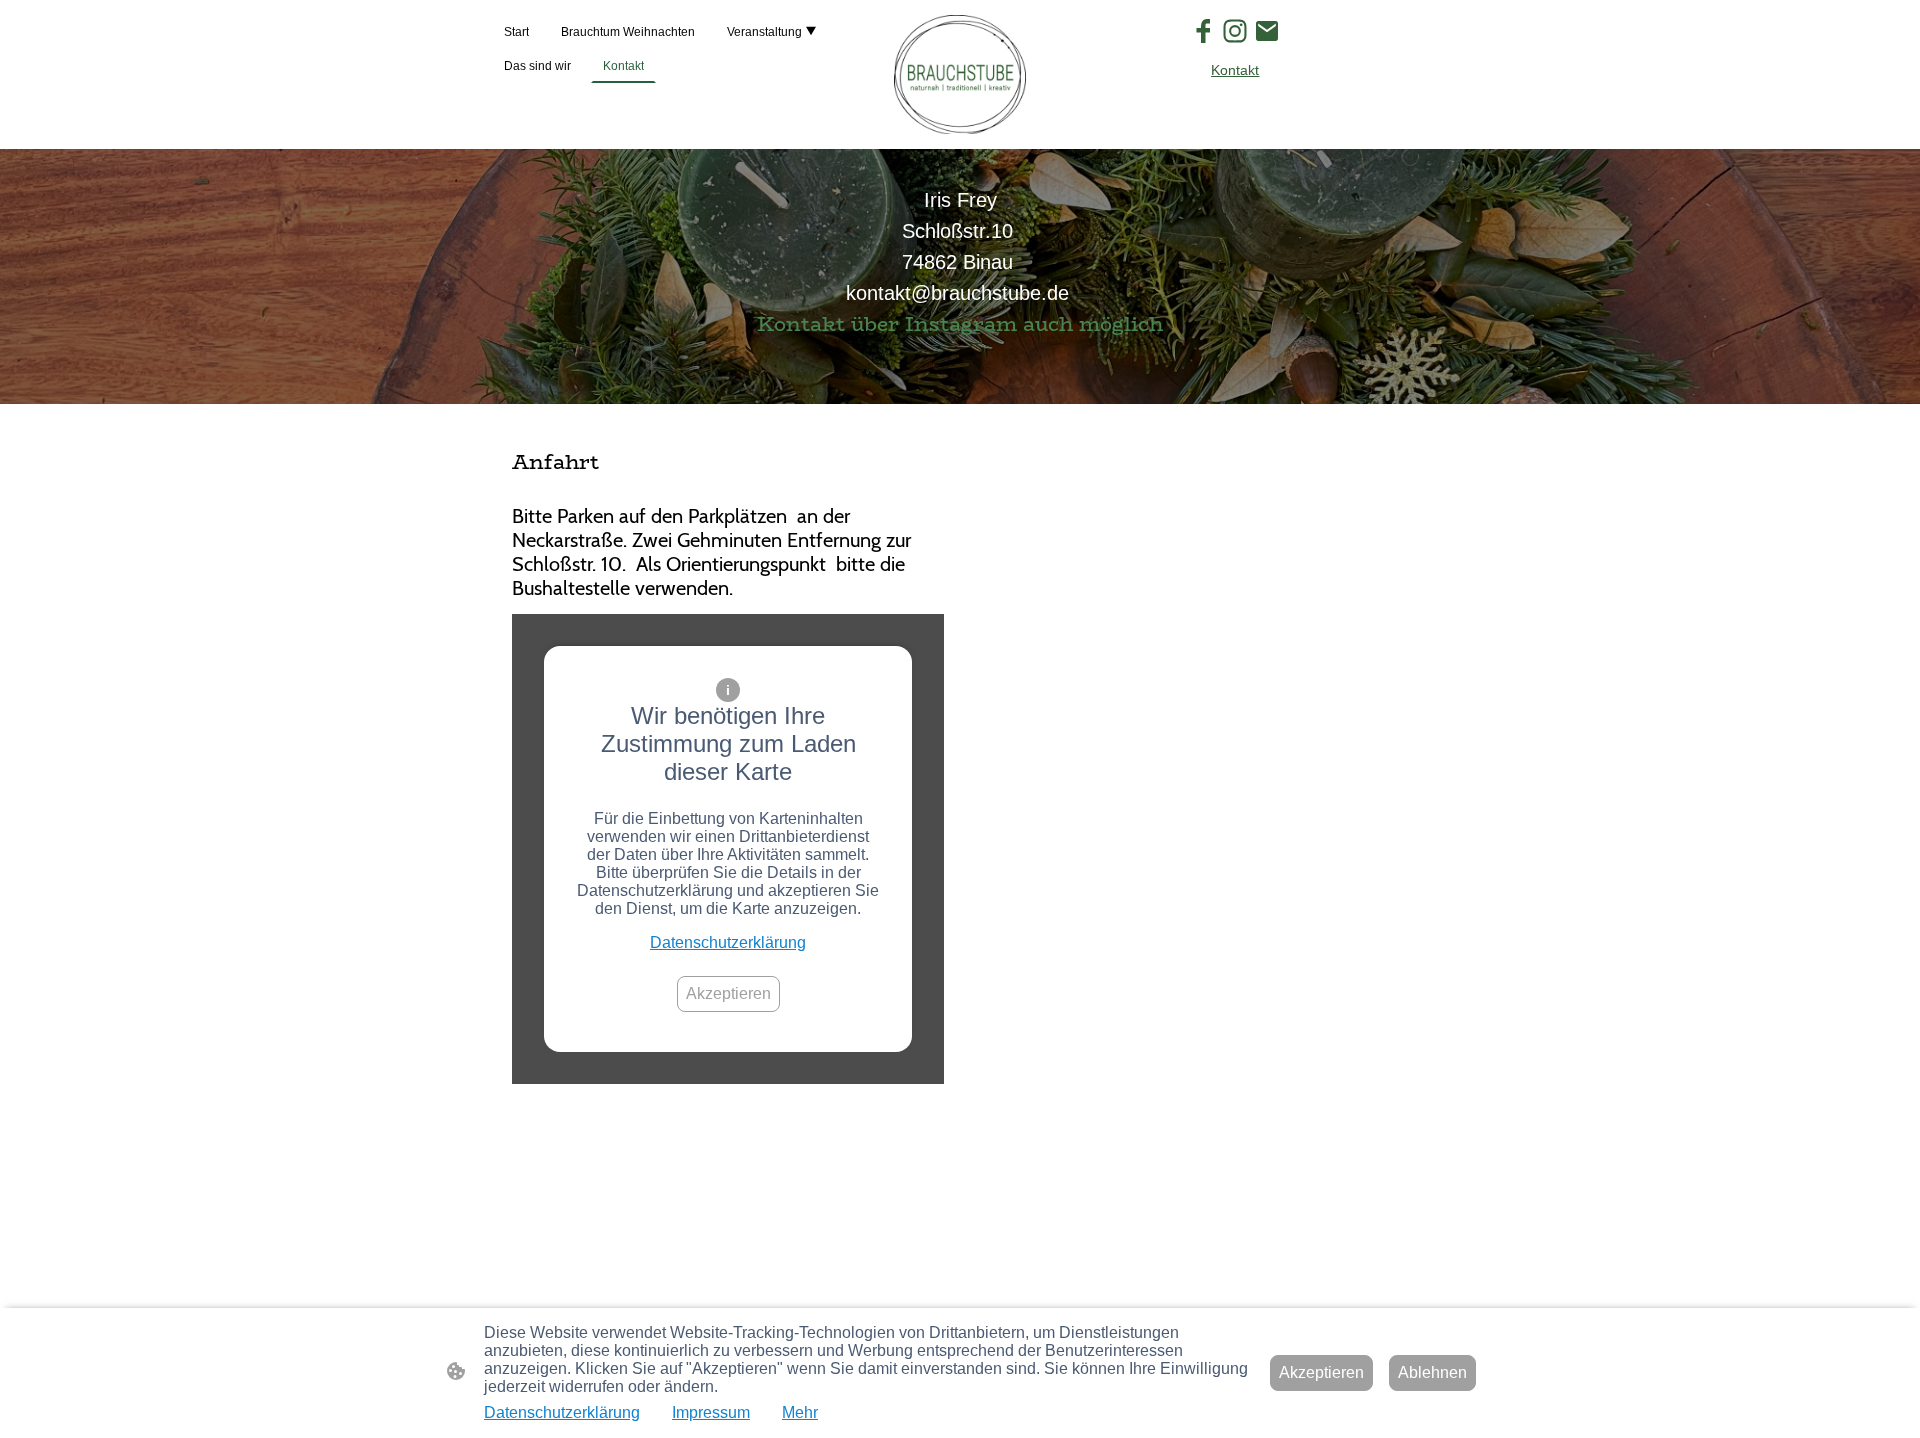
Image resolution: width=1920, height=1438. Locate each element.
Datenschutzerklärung (728, 942)
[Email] (1267, 31)
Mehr (800, 1412)
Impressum (711, 1412)
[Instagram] (1235, 31)
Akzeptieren (728, 993)
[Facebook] (1203, 31)
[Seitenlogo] (960, 75)
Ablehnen (1432, 1372)
